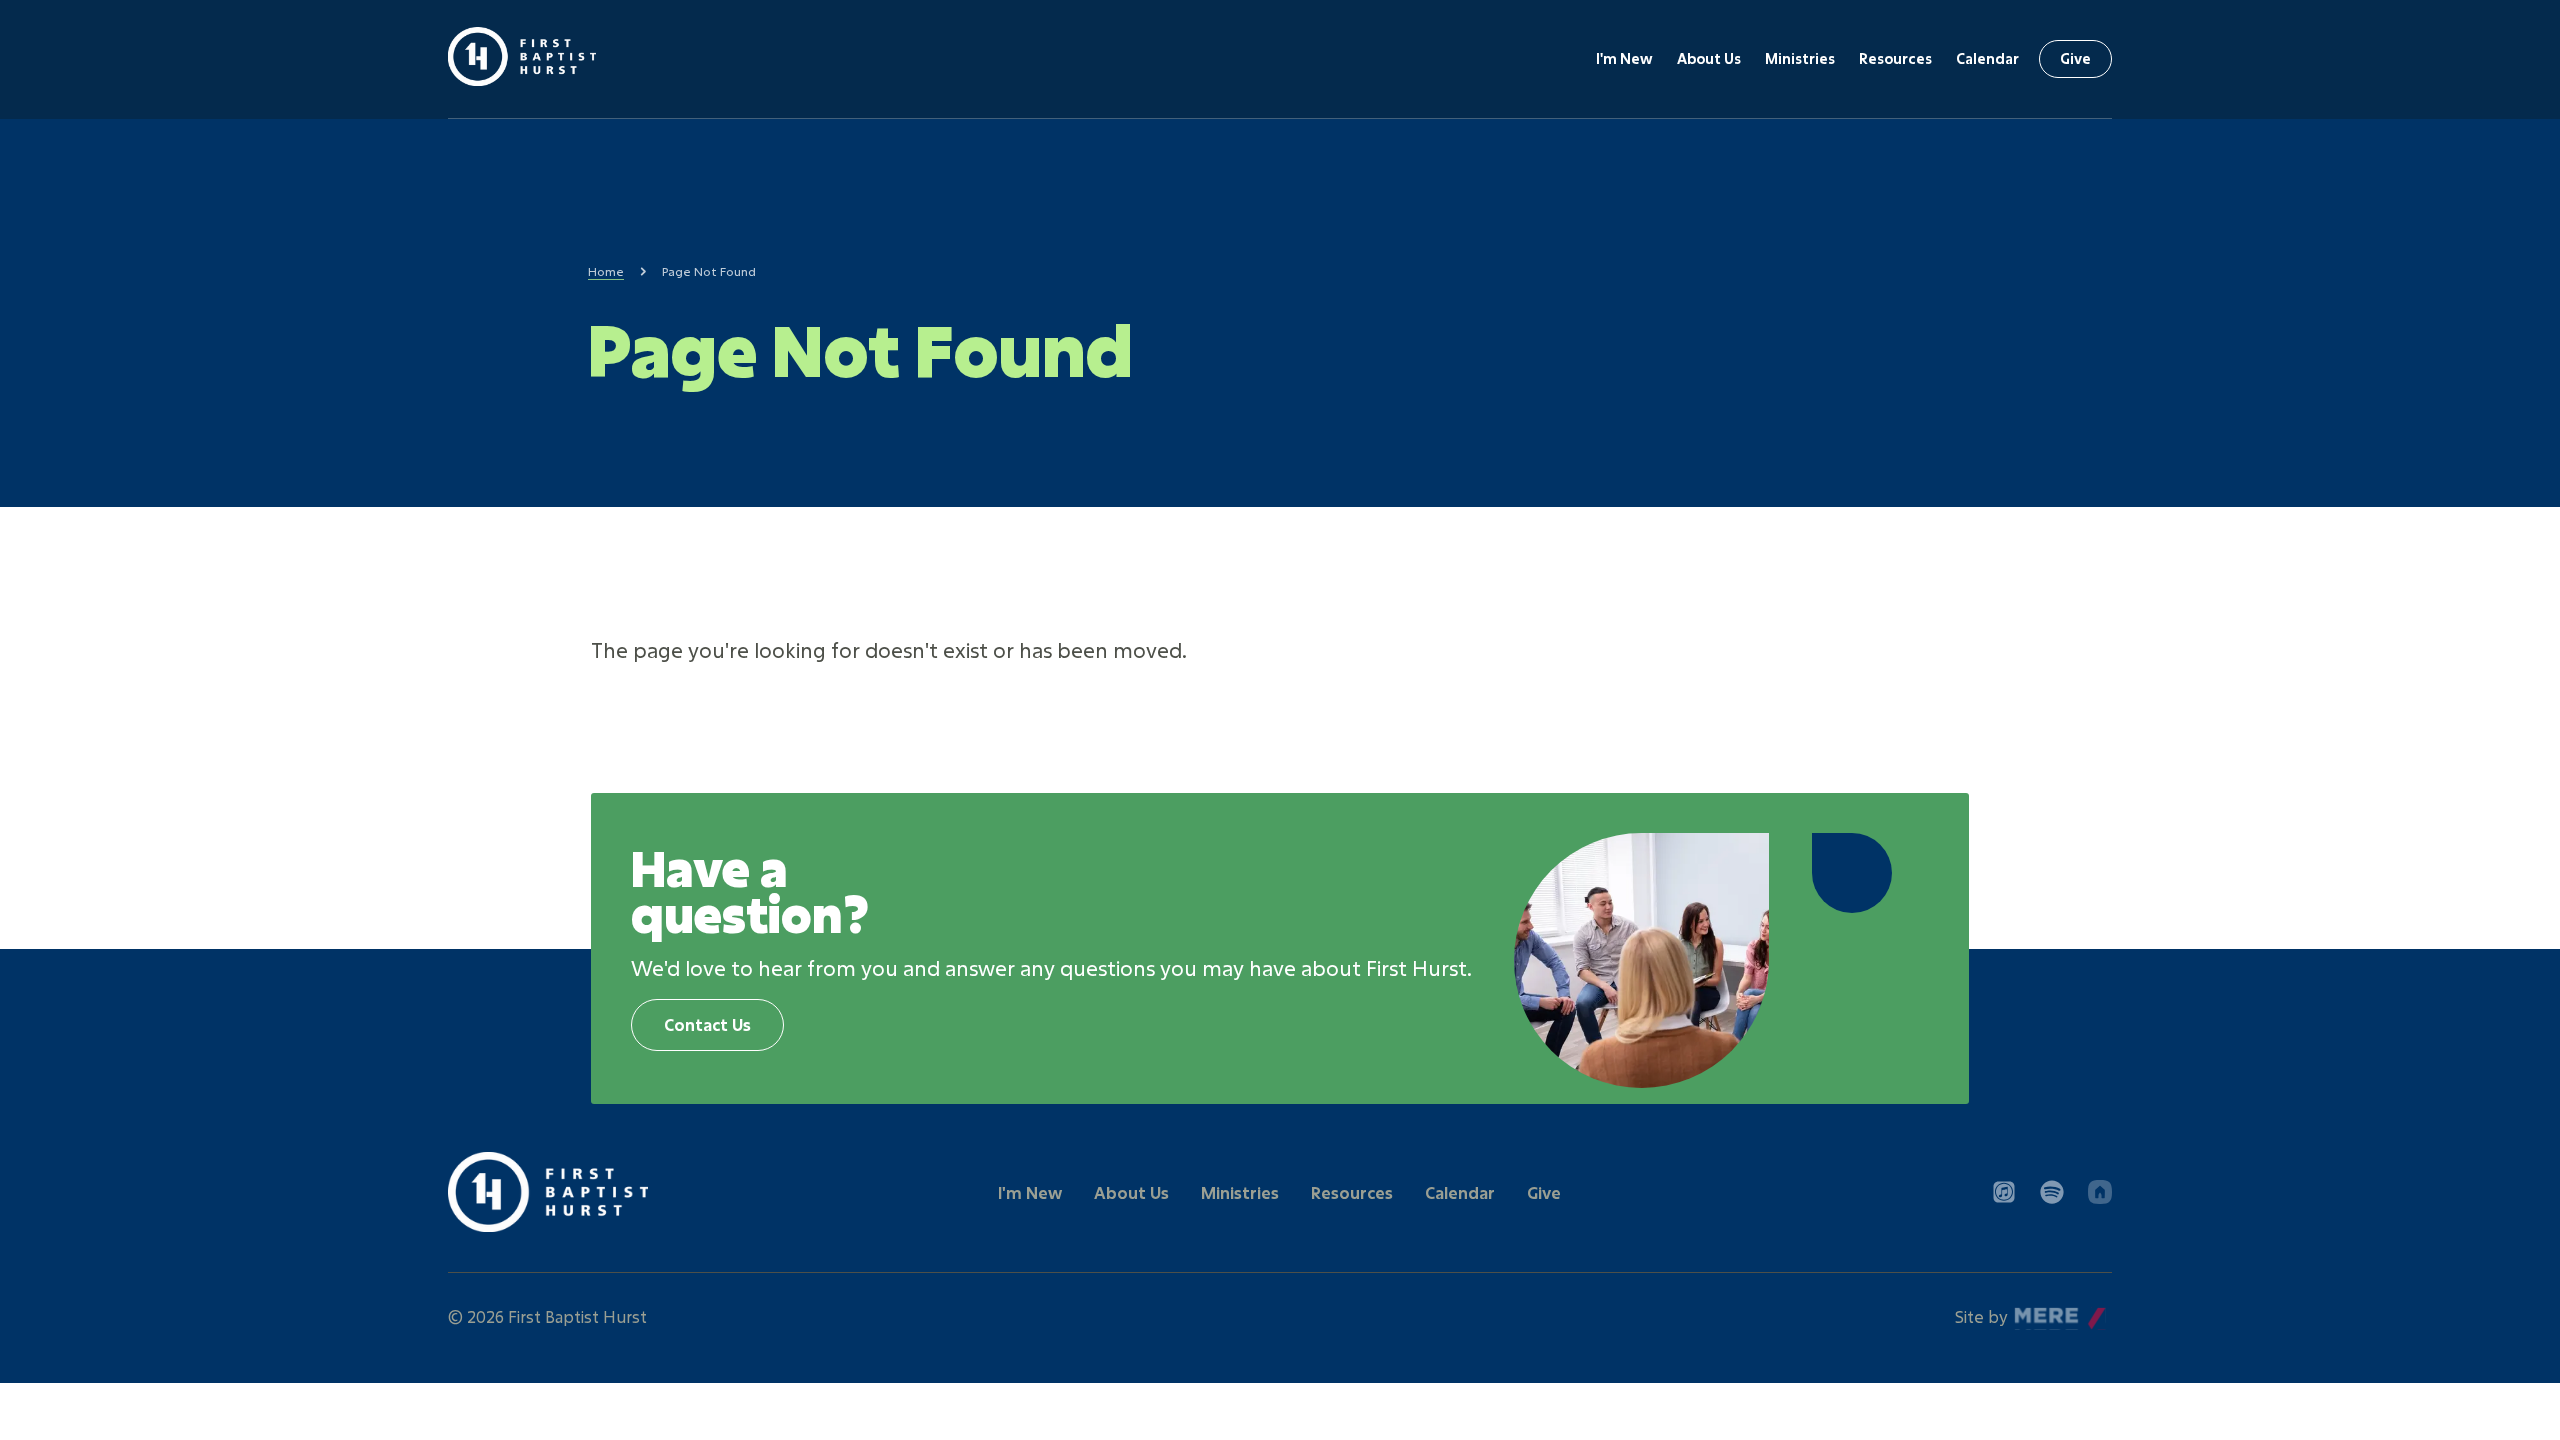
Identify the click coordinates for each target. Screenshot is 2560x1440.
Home (606, 271)
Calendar (1987, 58)
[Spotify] (2052, 1192)
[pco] (2100, 1192)
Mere (2035, 1311)
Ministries (1800, 58)
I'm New (1624, 58)
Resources (1895, 58)
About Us (1709, 58)
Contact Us (707, 1024)
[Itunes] (2004, 1192)
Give (2075, 58)
